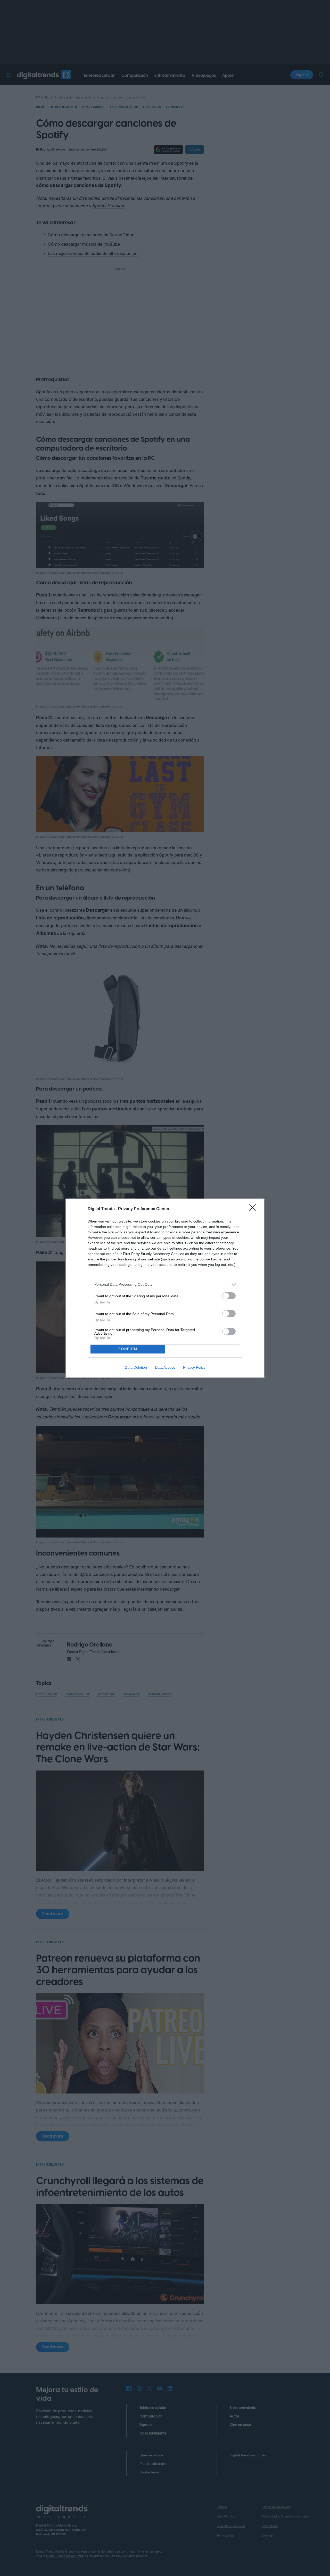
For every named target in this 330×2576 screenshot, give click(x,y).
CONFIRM (128, 1349)
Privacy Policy (194, 1367)
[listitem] (165, 1285)
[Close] (254, 1209)
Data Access (165, 1367)
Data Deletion (136, 1367)
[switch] (229, 1296)
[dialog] (165, 1288)
